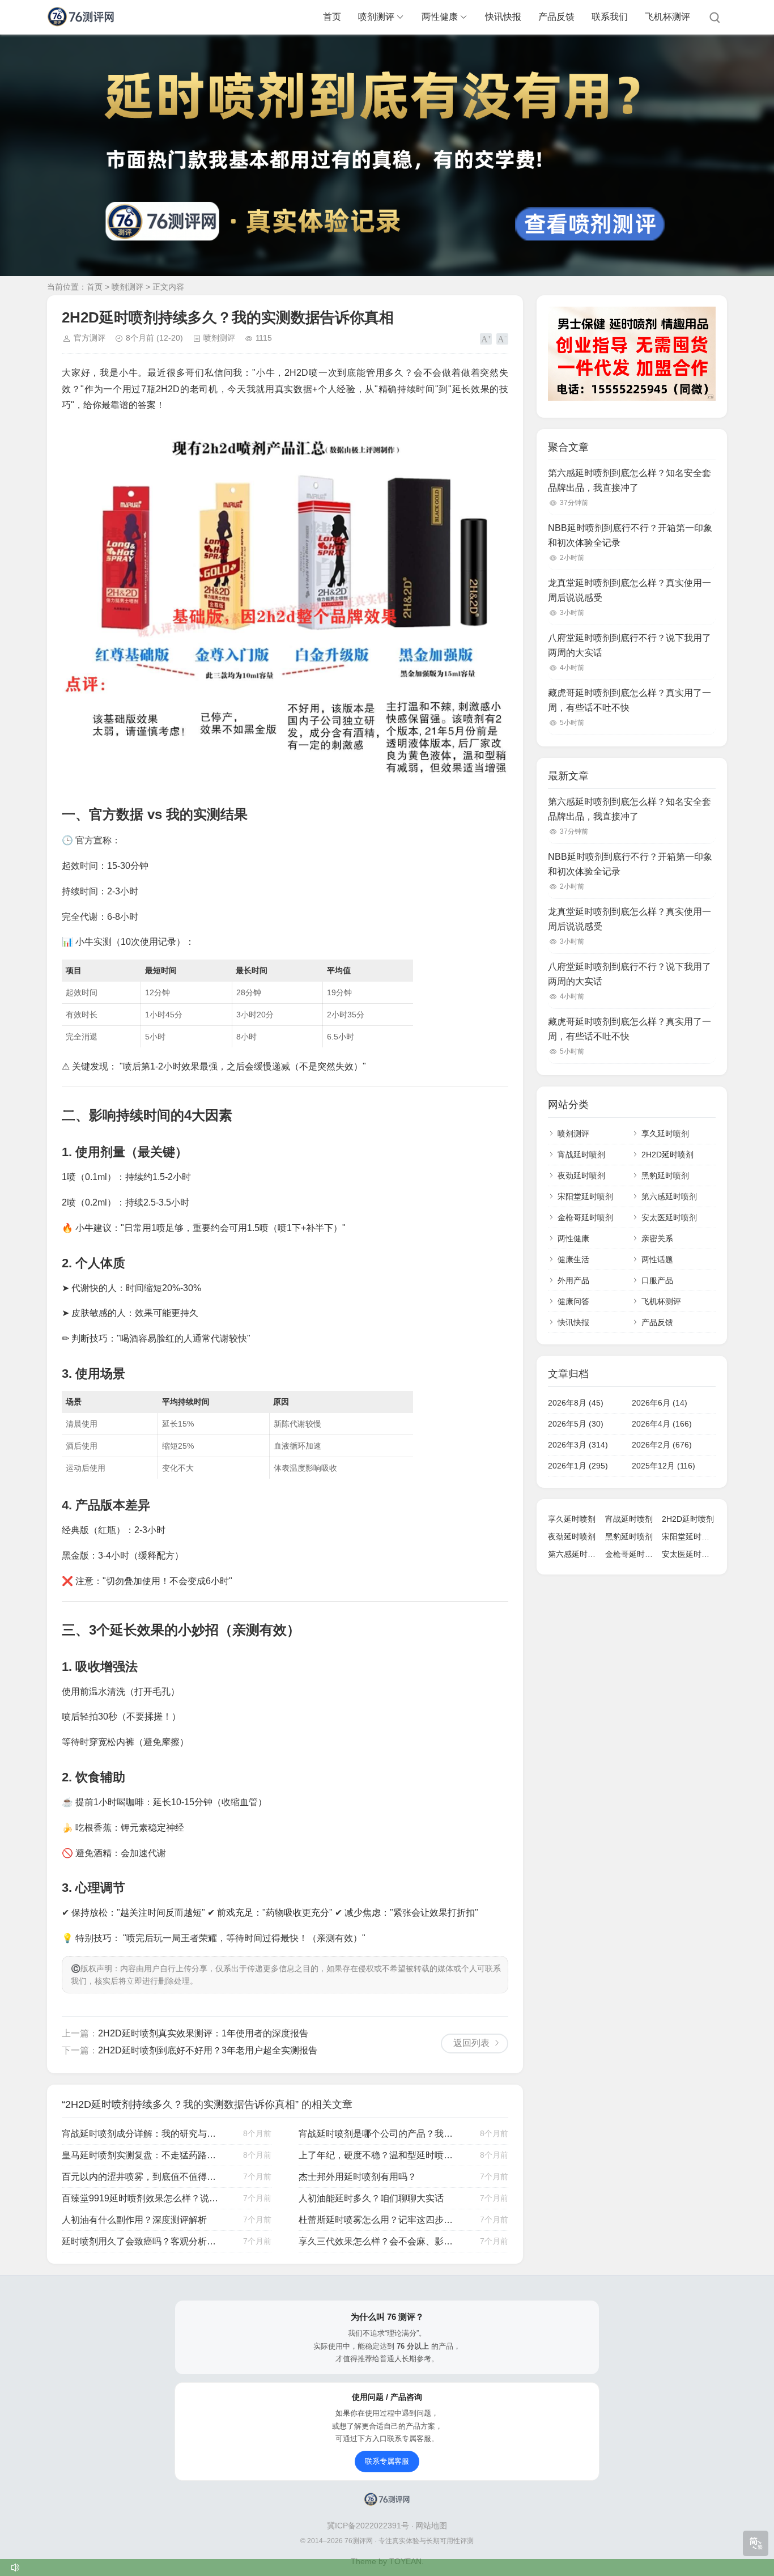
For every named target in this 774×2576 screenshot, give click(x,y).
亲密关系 (657, 1238)
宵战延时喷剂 (581, 1155)
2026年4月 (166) (662, 1424)
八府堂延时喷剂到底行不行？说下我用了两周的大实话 (630, 645)
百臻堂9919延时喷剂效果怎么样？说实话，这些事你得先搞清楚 (141, 2198)
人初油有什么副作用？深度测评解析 (134, 2220)
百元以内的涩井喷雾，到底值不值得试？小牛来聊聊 (141, 2177)
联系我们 (610, 17)
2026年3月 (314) (578, 1445)
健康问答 (573, 1301)
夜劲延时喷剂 (581, 1175)
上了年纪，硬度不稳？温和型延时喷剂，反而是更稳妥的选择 (377, 2155)
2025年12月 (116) (664, 1466)
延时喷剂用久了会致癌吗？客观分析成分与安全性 (141, 2241)
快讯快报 (503, 17)
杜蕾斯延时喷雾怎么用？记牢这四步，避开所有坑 (377, 2220)
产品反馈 (556, 17)
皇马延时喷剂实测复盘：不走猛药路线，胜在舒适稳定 (141, 2155)
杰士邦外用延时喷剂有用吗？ (358, 2177)
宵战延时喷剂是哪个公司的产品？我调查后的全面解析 (377, 2134)
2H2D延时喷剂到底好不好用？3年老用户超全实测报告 (208, 2050)
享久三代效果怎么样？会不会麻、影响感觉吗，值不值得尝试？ (377, 2241)
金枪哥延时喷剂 (585, 1217)
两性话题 (657, 1259)
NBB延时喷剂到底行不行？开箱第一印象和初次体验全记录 (630, 535)
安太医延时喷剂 (669, 1217)
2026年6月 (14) (660, 1403)
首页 (332, 17)
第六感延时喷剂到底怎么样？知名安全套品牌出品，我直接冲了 (630, 480)
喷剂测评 (376, 17)
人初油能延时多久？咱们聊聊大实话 (371, 2198)
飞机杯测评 (667, 17)
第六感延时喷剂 (669, 1196)
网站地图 (431, 2526)
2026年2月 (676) (662, 1445)
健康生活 (573, 1259)
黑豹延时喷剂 (665, 1175)
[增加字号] (486, 339)
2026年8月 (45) (576, 1403)
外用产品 (573, 1280)
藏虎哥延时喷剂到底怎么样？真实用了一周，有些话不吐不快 (630, 700)
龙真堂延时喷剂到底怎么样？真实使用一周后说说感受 (630, 590)
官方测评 (90, 338)
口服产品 (657, 1280)
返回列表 (471, 2043)
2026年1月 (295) (578, 1466)
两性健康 (440, 17)
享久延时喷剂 (665, 1134)
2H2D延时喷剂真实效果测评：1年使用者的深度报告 (203, 2033)
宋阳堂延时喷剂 (585, 1196)
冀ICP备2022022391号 (369, 2526)
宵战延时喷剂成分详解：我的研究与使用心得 (141, 2134)
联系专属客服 (387, 2461)
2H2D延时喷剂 (667, 1155)
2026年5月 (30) (576, 1424)
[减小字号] (502, 339)
